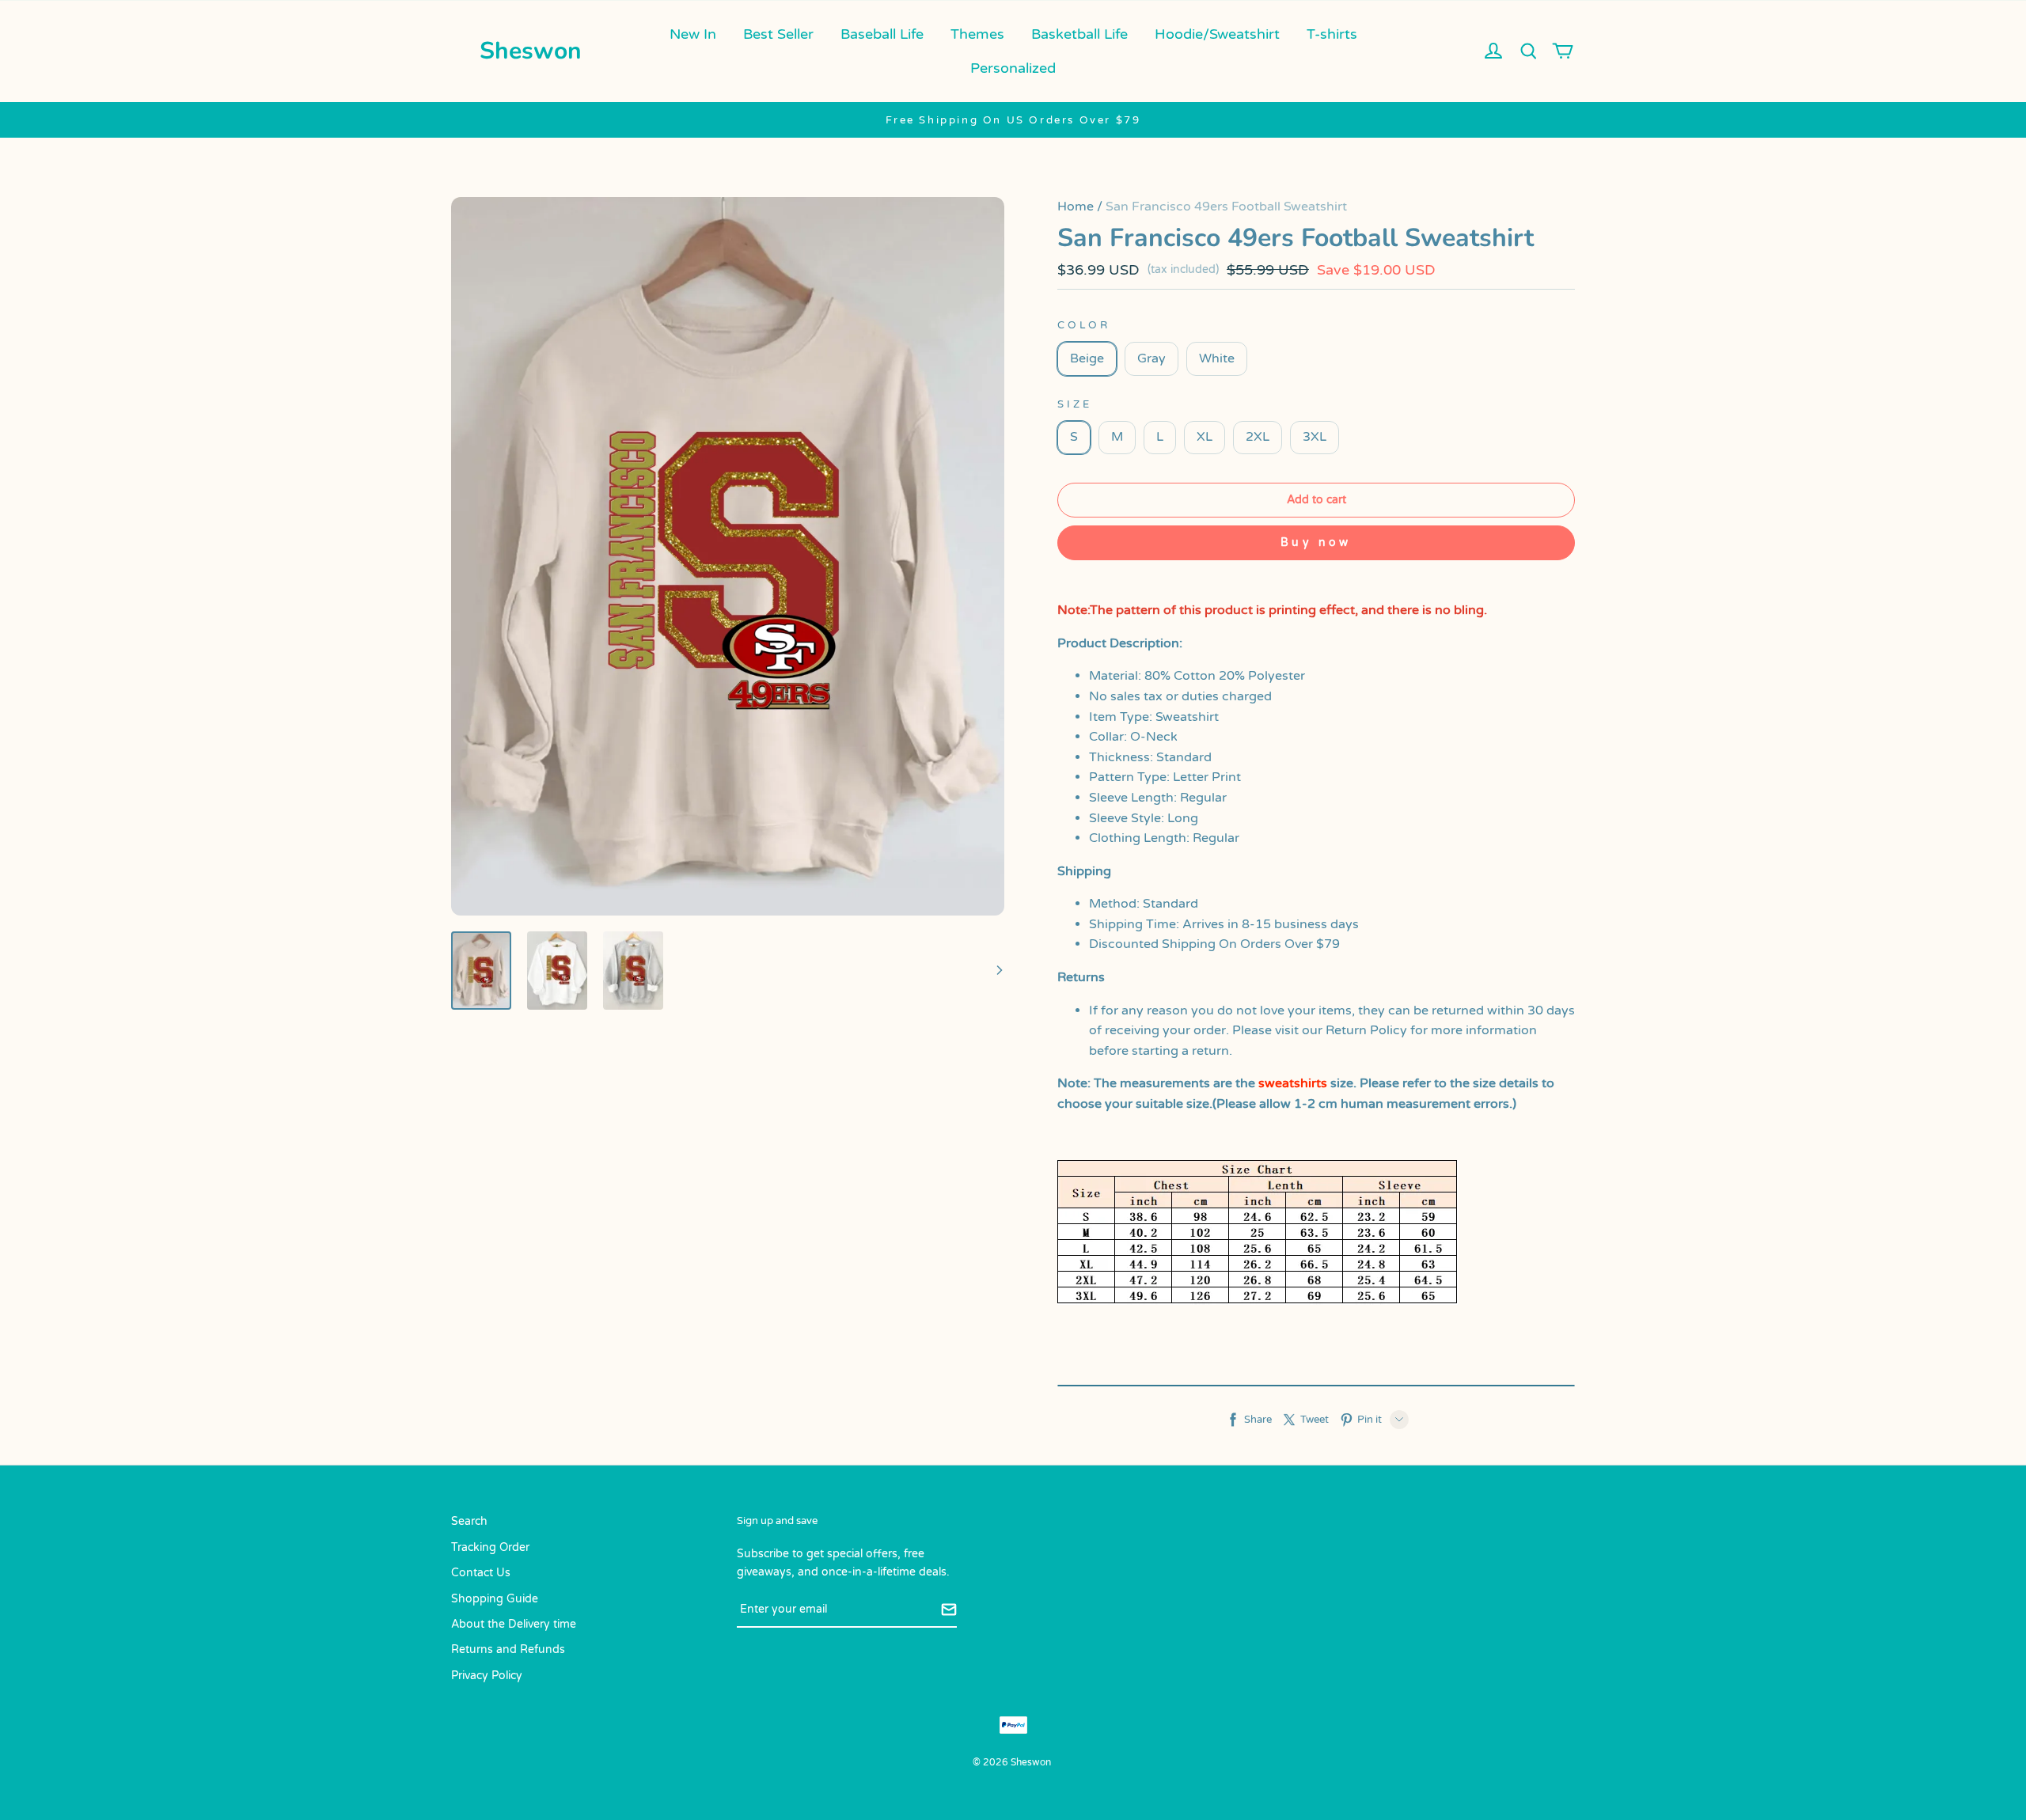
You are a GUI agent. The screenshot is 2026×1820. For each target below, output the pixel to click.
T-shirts (1332, 34)
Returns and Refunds (508, 1649)
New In (693, 34)
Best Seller (778, 34)
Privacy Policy (487, 1676)
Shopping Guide (495, 1599)
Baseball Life (882, 34)
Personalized (1013, 68)
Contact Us (481, 1573)
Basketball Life (1079, 34)
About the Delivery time (514, 1624)
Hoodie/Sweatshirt (1217, 34)
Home (1076, 207)
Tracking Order (490, 1547)
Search (469, 1521)
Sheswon (531, 51)
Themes (977, 34)
